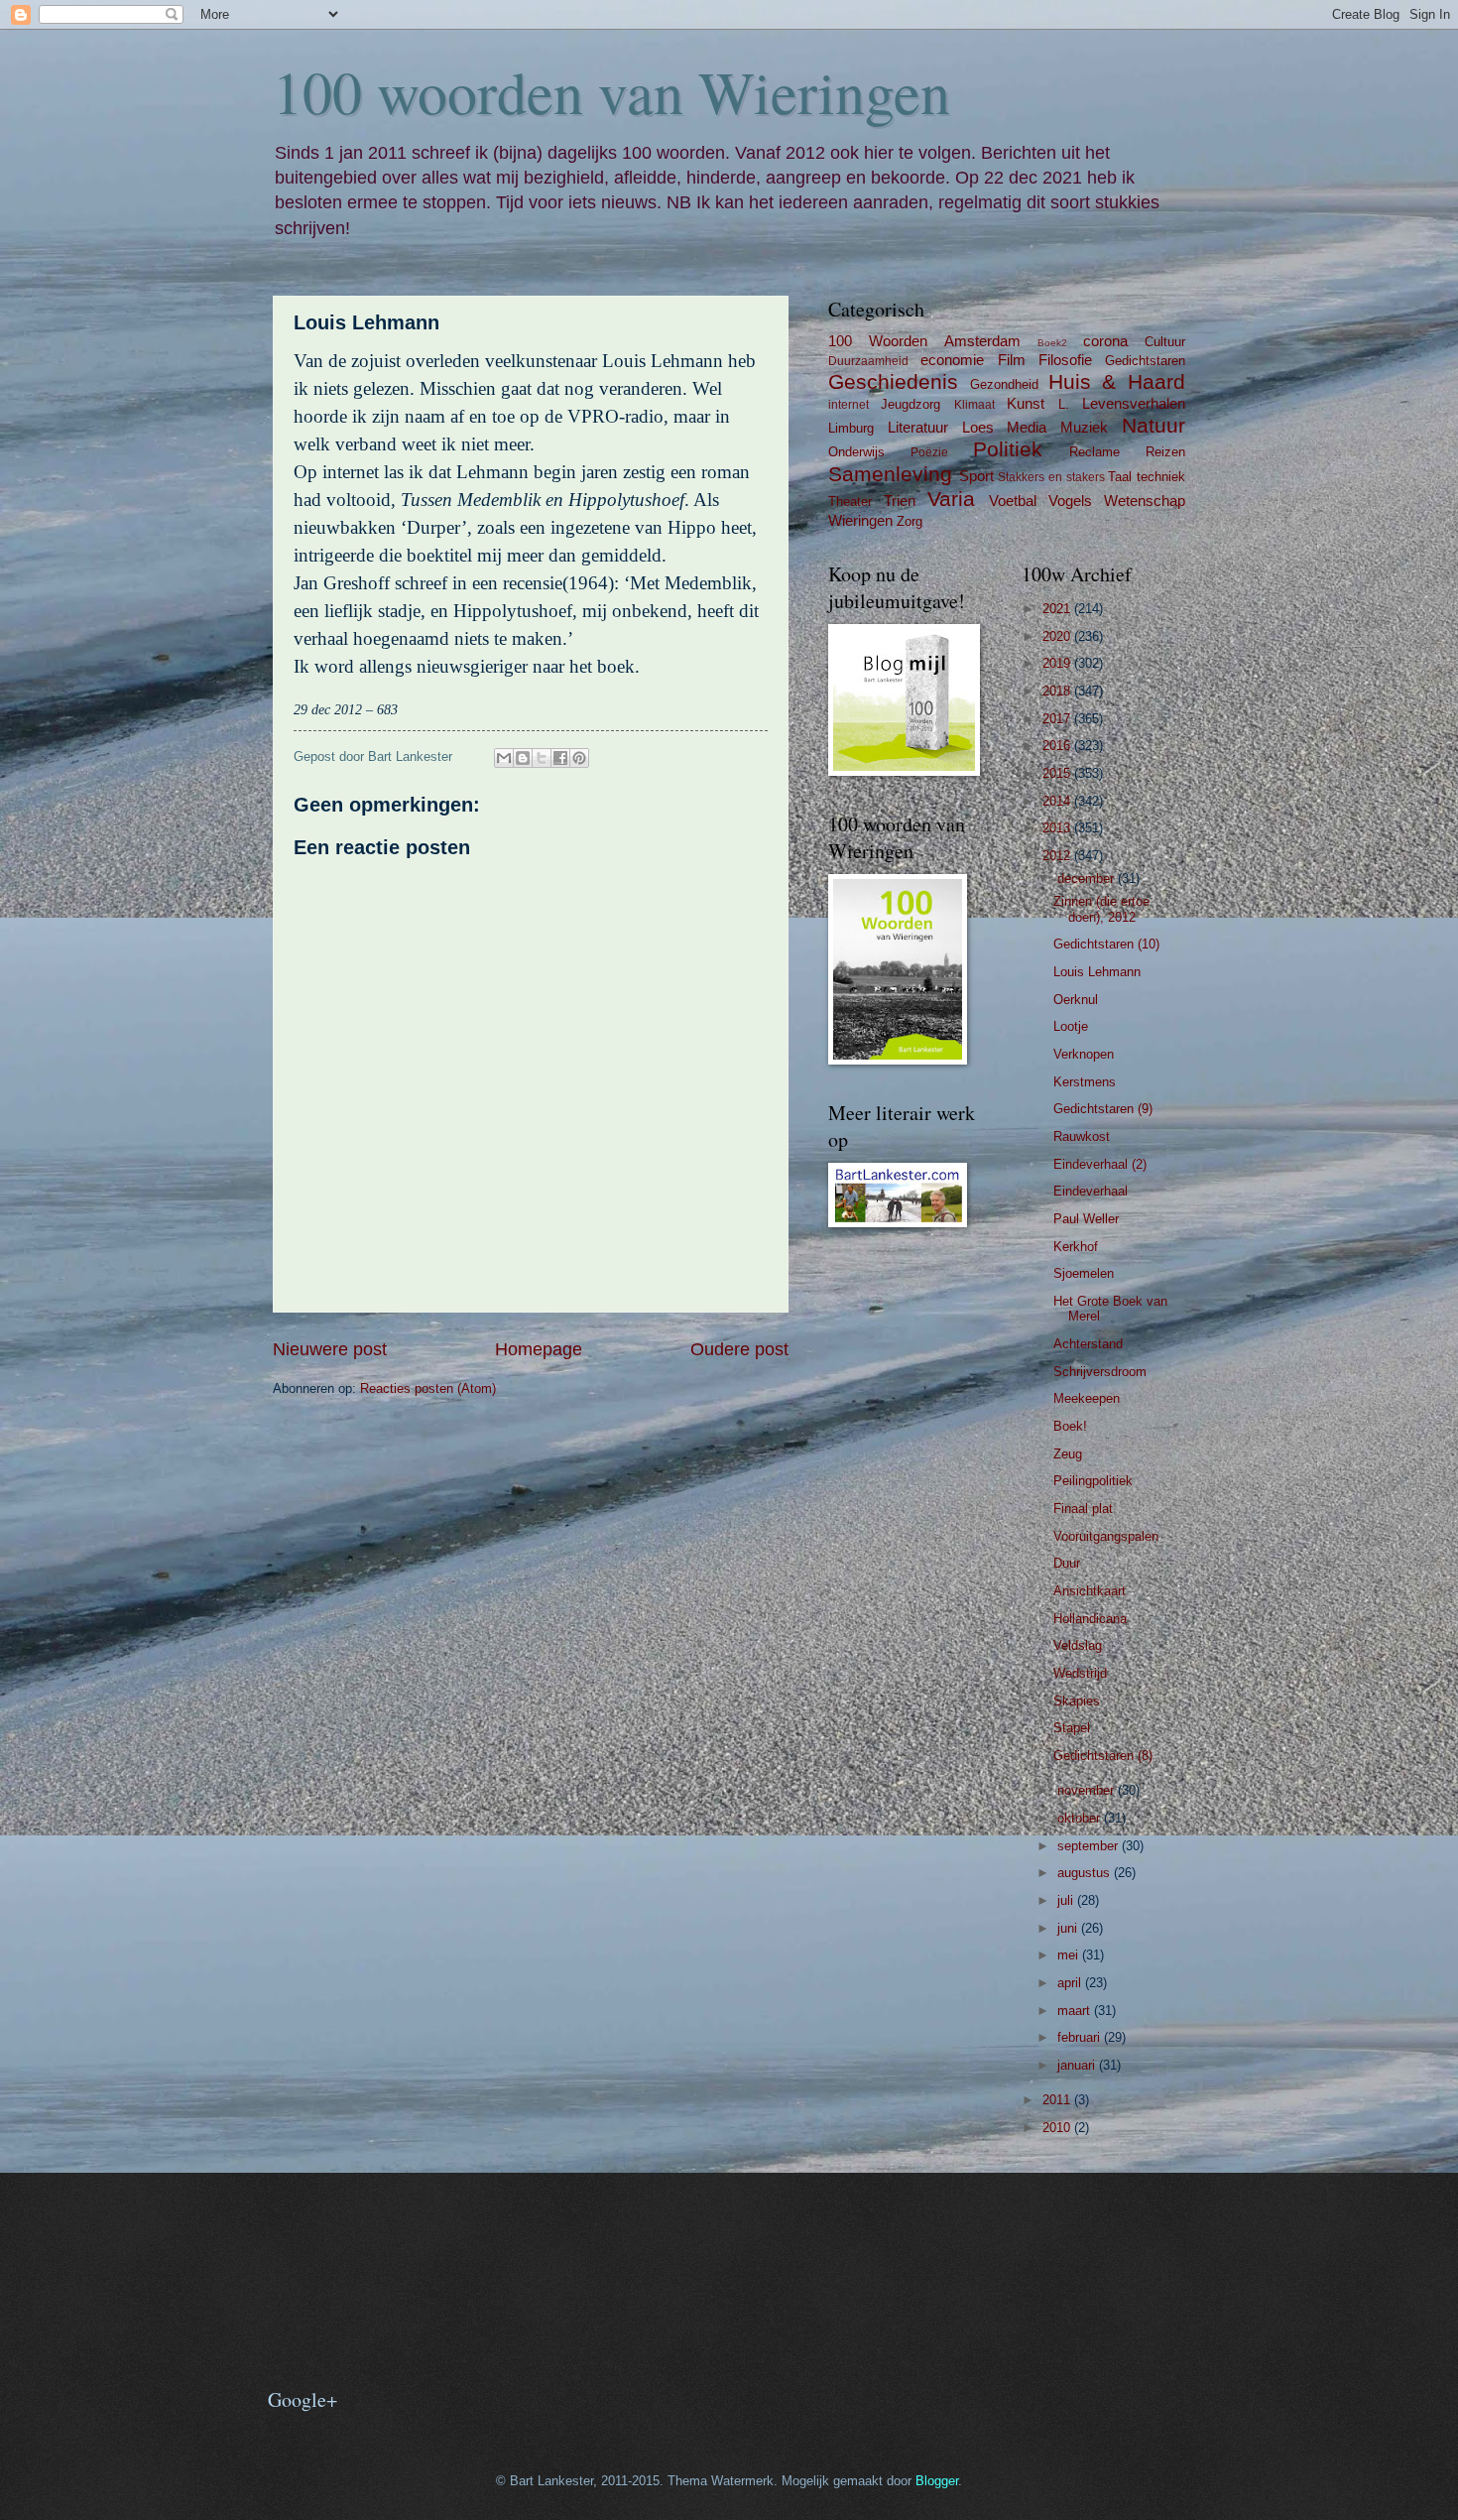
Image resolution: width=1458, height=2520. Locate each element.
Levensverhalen (1134, 403)
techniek (1161, 477)
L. (1064, 404)
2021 (1058, 609)
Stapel (1072, 1728)
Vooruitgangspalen (1106, 1536)
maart (1076, 2011)
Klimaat (974, 405)
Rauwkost (1082, 1136)
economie (952, 360)
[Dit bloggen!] (523, 758)
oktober (1081, 1818)
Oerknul (1076, 1000)
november (1088, 1790)
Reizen (1165, 452)
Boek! (1070, 1426)
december (1088, 879)
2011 (1058, 2100)
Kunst (1026, 403)
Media (1027, 427)
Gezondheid (1004, 384)
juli (1067, 1900)
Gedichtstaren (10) (1106, 944)
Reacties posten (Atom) (428, 1388)
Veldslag (1078, 1645)
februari (1081, 2037)
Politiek (1008, 449)
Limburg (851, 428)
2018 (1058, 691)
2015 (1058, 773)
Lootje (1071, 1026)
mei (1070, 1955)
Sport (976, 476)
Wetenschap (1145, 501)
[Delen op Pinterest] (579, 758)
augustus (1086, 1873)
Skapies (1077, 1701)
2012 (1058, 856)
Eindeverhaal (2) (1100, 1164)
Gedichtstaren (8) (1103, 1756)
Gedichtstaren (1145, 361)
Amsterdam (982, 341)
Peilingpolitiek (1093, 1481)
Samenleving (890, 474)
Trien (900, 501)
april (1071, 1983)
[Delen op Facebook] (560, 758)
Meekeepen (1087, 1398)
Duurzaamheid (868, 361)
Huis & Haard (1117, 381)
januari (1078, 2065)
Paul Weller (1086, 1219)
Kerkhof (1076, 1247)
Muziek (1084, 427)
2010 (1058, 2128)
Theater (850, 502)
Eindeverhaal (1091, 1191)
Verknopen (1084, 1054)
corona (1105, 341)
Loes (978, 427)
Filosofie (1065, 360)
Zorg (910, 521)
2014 (1058, 801)
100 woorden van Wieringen (611, 91)
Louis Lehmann (1097, 972)
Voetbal (1013, 501)
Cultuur (1165, 342)
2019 (1058, 663)
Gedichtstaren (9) (1103, 1109)
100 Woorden (878, 341)
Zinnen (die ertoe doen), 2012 (1101, 909)
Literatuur (918, 427)
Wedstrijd (1080, 1673)
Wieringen (860, 520)
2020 (1058, 636)
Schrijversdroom (1100, 1372)
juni (1069, 1928)
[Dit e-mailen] (504, 758)
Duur (1067, 1563)
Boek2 (1052, 343)
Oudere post (739, 1349)
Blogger (937, 2481)
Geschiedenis (893, 381)
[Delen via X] (542, 758)
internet (849, 405)
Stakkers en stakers (1051, 477)
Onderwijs (856, 452)
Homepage (539, 1349)
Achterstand (1088, 1344)
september (1090, 1846)
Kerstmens (1085, 1082)
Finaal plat (1083, 1509)
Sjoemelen (1084, 1273)
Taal (1120, 477)
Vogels (1070, 501)
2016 (1058, 746)
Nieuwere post (330, 1349)
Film (1012, 360)
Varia (951, 499)
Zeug (1068, 1454)
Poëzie (929, 452)
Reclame (1094, 452)
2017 (1058, 719)
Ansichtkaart (1090, 1591)
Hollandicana (1090, 1619)
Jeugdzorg (911, 404)
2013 (1058, 828)
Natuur (1154, 425)
